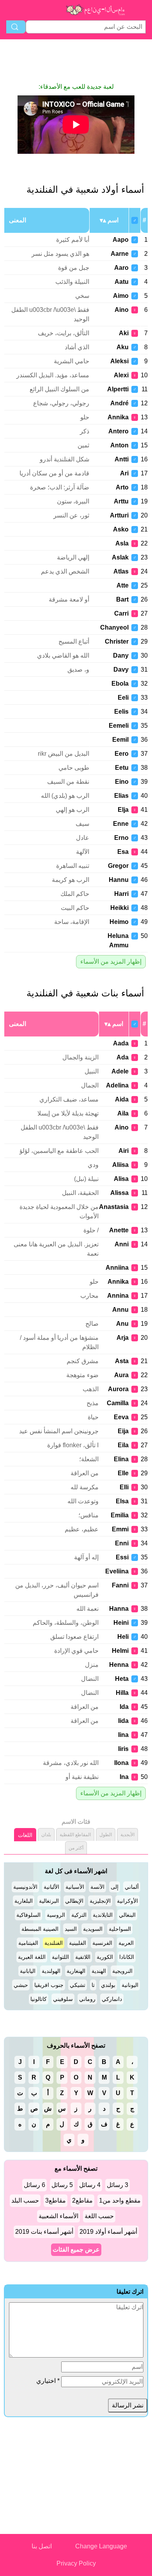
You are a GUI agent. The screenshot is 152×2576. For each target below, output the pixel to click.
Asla (122, 543)
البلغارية (24, 1901)
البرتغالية (49, 1901)
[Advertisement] (76, 61)
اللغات (25, 1835)
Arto (122, 487)
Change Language (101, 2546)
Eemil (120, 740)
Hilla (122, 1693)
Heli (123, 1637)
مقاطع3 (56, 2200)
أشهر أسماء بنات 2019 (44, 2232)
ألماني (132, 1887)
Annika (118, 417)
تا (93, 1985)
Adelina (117, 1085)
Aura (121, 1375)
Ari (124, 473)
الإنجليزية (100, 1901)
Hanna (119, 1609)
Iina (123, 1735)
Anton (119, 445)
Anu (122, 1324)
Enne (121, 824)
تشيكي (78, 1985)
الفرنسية (102, 1943)
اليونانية (130, 1985)
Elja (123, 810)
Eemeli (119, 726)
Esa (123, 852)
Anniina (117, 1268)
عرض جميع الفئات (76, 2250)
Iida (123, 1721)
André (119, 403)
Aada (121, 1043)
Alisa (121, 1179)
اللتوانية (60, 1957)
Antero (118, 431)
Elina (121, 1459)
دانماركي (112, 1999)
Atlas (121, 571)
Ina (124, 1777)
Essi (122, 1557)
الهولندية (51, 1971)
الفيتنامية (28, 1943)
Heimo (119, 922)
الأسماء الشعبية (58, 2216)
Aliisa (120, 1165)
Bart (122, 599)
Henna (119, 1665)
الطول (106, 1835)
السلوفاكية (28, 1915)
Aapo (121, 240)
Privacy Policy (76, 2563)
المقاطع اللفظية (75, 1835)
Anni (122, 1244)
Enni (122, 1543)
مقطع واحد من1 (120, 2200)
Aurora (118, 1389)
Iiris (123, 1749)
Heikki (119, 908)
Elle (123, 1473)
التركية (79, 1915)
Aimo (121, 296)
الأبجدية (127, 1835)
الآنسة (97, 1887)
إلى (115, 1887)
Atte (123, 585)
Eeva (121, 1417)
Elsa (122, 1501)
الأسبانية (75, 1887)
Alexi (121, 375)
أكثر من (76, 1848)
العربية (126, 1943)
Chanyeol (114, 627)
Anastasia (114, 1207)
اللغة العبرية (32, 1957)
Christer (117, 641)
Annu (120, 1310)
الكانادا (127, 1957)
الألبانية (51, 1887)
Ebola (120, 684)
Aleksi (119, 361)
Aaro (121, 268)
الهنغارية (76, 1971)
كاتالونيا (39, 1999)
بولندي (108, 1985)
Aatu (122, 282)
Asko (121, 529)
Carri (121, 613)
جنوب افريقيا (49, 1985)
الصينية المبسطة (40, 1929)
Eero (122, 754)
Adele (120, 1071)
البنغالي (127, 1915)
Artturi (119, 515)
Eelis (121, 712)
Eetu (122, 768)
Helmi (120, 1651)
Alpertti (118, 389)
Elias (121, 796)
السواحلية (120, 1929)
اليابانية (28, 1971)
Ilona (121, 1763)
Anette (119, 1230)
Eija (123, 1431)
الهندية (99, 1971)
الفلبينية (78, 1943)
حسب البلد (25, 2200)
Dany (121, 655)
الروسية (56, 1915)
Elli (124, 1487)
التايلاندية (103, 1915)
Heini (121, 1623)
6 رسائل (34, 2185)
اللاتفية (83, 1957)
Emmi (120, 1529)
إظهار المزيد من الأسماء (111, 962)
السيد (71, 1929)
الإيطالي (74, 1901)
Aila (123, 1113)
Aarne (120, 254)
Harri (121, 894)
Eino (122, 782)
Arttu (121, 501)
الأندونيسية (25, 1887)
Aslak (120, 557)
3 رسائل (118, 2185)
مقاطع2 (82, 2200)
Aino (122, 310)
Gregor (118, 866)
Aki (124, 333)
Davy (121, 670)
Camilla (118, 1403)
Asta (122, 1361)
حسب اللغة (99, 2216)
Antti (122, 459)
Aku (123, 347)
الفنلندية (54, 1943)
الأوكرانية (127, 1901)
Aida (122, 1099)
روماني (87, 1999)
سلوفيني (63, 1999)
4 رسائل (90, 2185)
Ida (124, 1707)
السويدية (93, 1929)
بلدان (46, 1835)
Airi (124, 1151)
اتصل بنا (42, 2546)
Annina (118, 1296)
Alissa (119, 1193)
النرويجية (122, 1971)
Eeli (123, 698)
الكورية (105, 1957)
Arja (123, 1338)
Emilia (120, 1515)
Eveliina (117, 1571)
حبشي (21, 1985)
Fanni (120, 1585)
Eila (123, 1445)
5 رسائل (62, 2185)
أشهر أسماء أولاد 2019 (108, 2232)
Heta (122, 1679)
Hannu (119, 880)
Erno (121, 838)
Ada (123, 1057)
